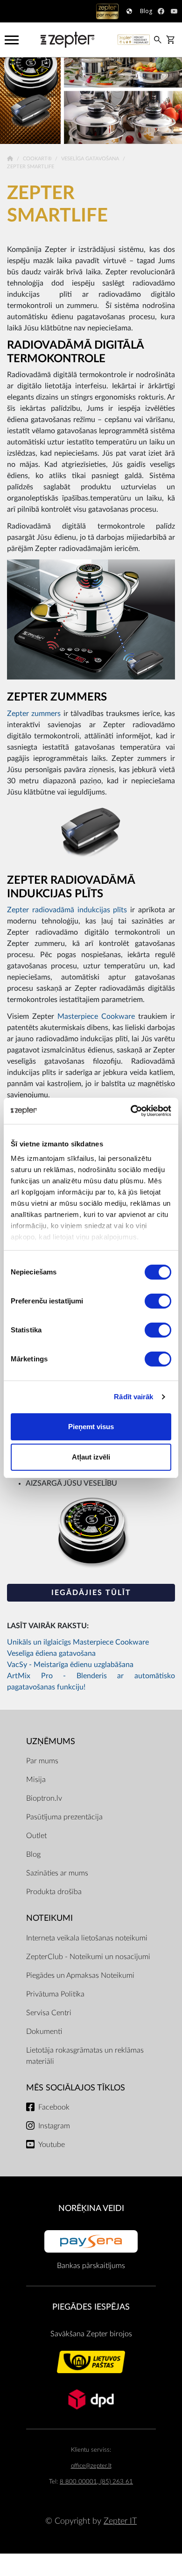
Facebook (54, 2107)
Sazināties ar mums (57, 1873)
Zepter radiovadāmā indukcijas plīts (67, 910)
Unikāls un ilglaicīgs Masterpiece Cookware (78, 1642)
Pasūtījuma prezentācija (64, 1817)
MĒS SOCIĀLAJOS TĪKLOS (76, 2088)
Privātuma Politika (55, 1994)
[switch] (158, 1301)
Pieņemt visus (91, 1427)
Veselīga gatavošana (91, 159)
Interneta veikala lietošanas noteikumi (87, 1938)
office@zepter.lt (91, 2466)
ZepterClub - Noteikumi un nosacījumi (88, 1957)
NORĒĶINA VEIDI (91, 2208)
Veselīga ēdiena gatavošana (51, 1653)
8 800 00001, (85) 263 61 (96, 2482)
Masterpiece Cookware (96, 1016)
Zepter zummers (34, 714)
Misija (36, 1780)
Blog (33, 1854)
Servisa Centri (49, 2013)
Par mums (42, 1761)
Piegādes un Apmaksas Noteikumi (80, 1975)
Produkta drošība (54, 1892)
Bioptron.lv (44, 1798)
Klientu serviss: (91, 2450)
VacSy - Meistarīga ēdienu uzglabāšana (70, 1665)
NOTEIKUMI (49, 1918)
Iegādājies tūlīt (91, 1593)
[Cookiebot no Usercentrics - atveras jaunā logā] (131, 1111)
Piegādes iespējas (91, 2307)
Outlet (36, 1836)
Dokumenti (44, 2032)
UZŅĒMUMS (51, 1742)
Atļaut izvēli (91, 1457)
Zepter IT (120, 2521)
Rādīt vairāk (133, 1397)
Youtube (52, 2145)
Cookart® (38, 159)
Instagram (54, 2126)
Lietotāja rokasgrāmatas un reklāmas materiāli (85, 2056)
